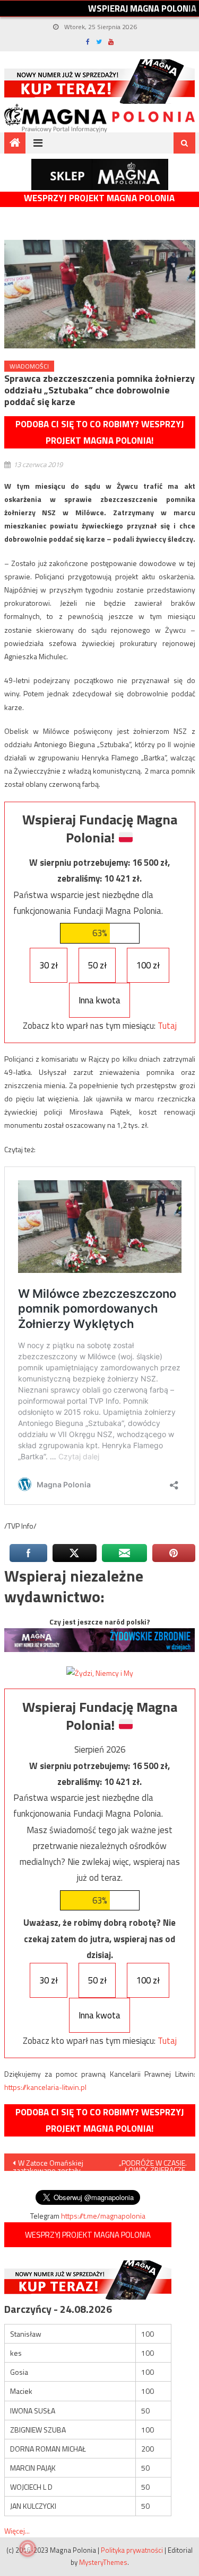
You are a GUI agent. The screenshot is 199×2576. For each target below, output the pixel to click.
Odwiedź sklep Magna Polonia (100, 174)
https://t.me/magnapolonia (103, 2216)
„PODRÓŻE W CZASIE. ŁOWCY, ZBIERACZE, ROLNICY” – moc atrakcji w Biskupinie (149, 2164)
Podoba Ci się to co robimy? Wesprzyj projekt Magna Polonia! (100, 432)
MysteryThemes (103, 2562)
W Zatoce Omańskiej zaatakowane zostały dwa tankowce (48, 2164)
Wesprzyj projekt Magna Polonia (99, 198)
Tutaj (167, 1026)
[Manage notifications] (28, 2548)
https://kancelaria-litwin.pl (45, 2087)
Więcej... (17, 2531)
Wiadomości (29, 366)
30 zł (49, 965)
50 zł (97, 965)
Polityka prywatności (132, 2550)
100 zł (148, 965)
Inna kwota (99, 1000)
